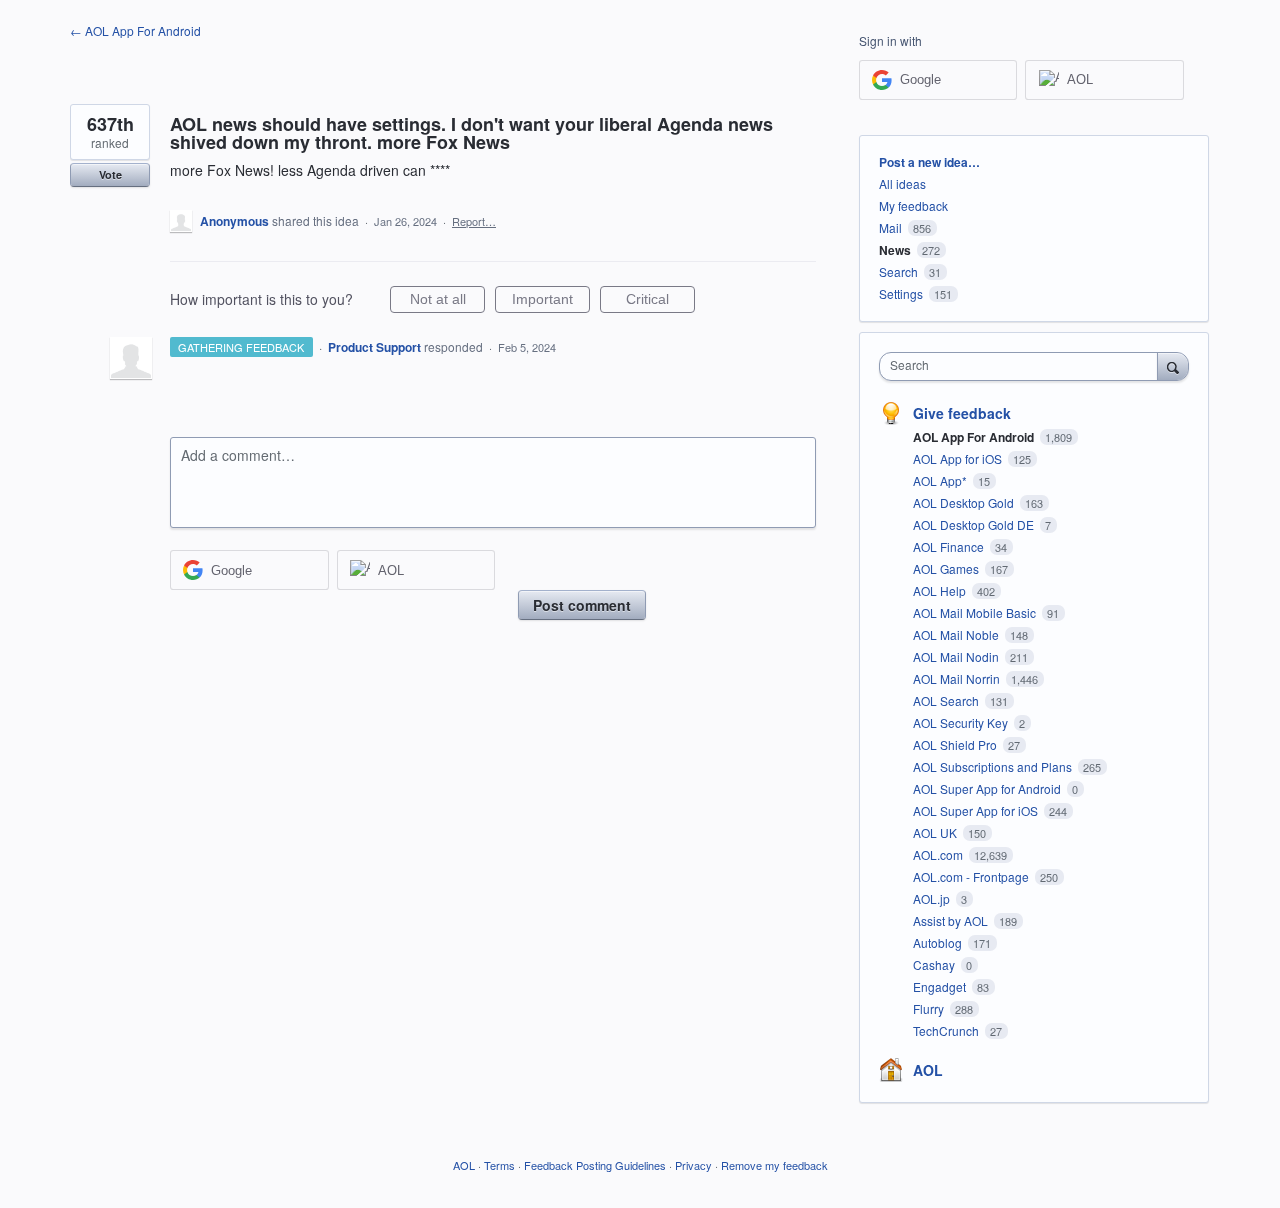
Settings (901, 293)
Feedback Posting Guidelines (595, 1165)
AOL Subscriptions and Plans (994, 766)
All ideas (902, 183)
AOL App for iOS (959, 458)
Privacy (693, 1165)
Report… (474, 221)
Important (551, 302)
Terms (499, 1165)
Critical (660, 302)
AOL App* (941, 480)
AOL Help (941, 590)
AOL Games (947, 568)
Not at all (447, 302)
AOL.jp (933, 898)
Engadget (941, 986)
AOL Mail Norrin (958, 678)
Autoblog (939, 942)
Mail (890, 227)
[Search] (1173, 366)
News (895, 250)
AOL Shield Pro (956, 744)
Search (898, 271)
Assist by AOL (952, 920)
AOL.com (939, 854)
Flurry (930, 1008)
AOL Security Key (962, 722)
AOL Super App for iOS (977, 810)
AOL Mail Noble (957, 634)
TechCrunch (947, 1030)
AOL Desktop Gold (965, 502)
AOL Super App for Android (988, 788)
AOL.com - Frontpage (972, 876)
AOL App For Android (975, 437)
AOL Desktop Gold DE (975, 524)
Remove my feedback (774, 1165)
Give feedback (962, 413)
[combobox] (1023, 366)
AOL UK (936, 832)
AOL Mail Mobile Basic (976, 612)
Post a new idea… (929, 162)
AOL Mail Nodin (957, 656)
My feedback (913, 205)
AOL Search (947, 700)
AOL (928, 1070)
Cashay (935, 964)
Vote (110, 174)
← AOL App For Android (135, 30)
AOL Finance (950, 546)
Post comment (582, 605)
